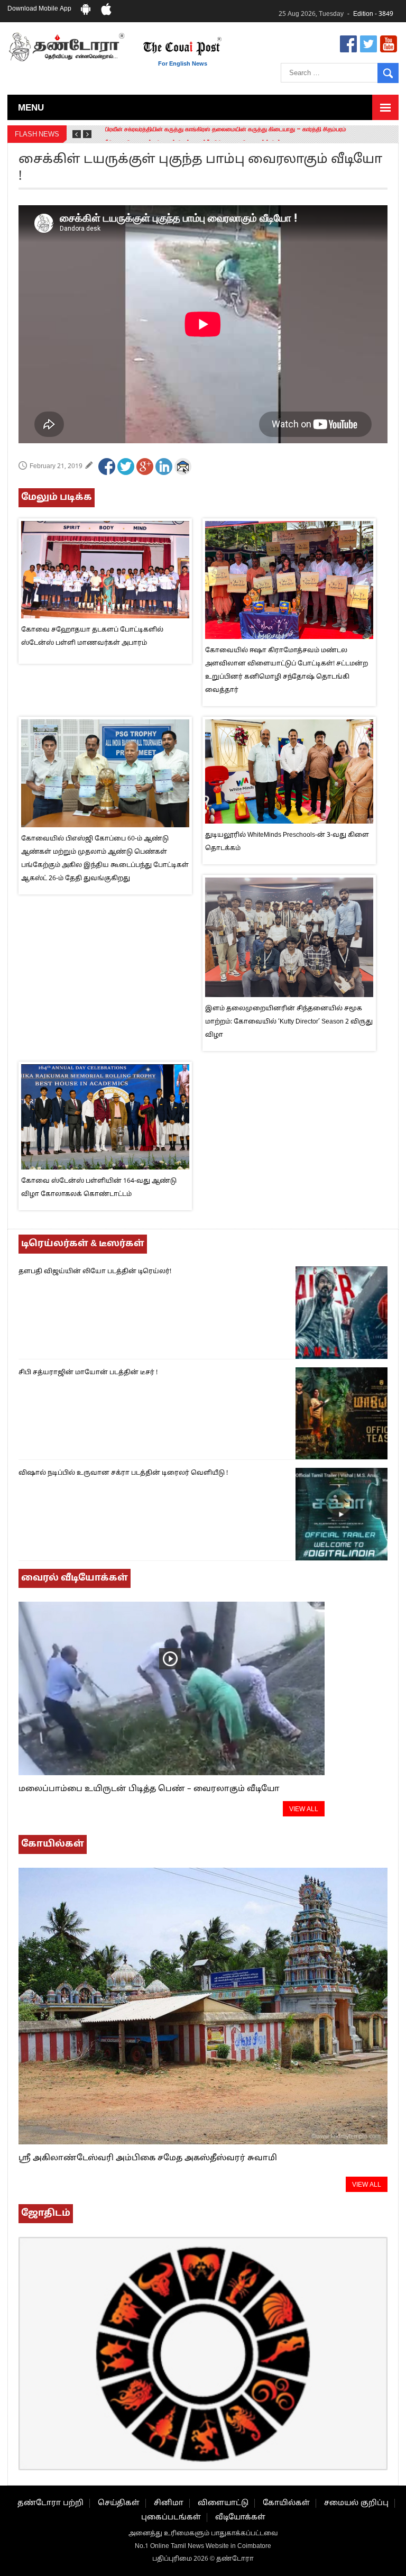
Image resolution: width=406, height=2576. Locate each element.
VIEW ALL (304, 1810)
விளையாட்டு (223, 2503)
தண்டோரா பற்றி (50, 2503)
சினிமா (169, 2503)
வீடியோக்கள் (240, 2518)
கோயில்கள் (286, 2503)
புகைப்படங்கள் (171, 2518)
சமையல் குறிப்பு (356, 2503)
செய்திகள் (119, 2503)
